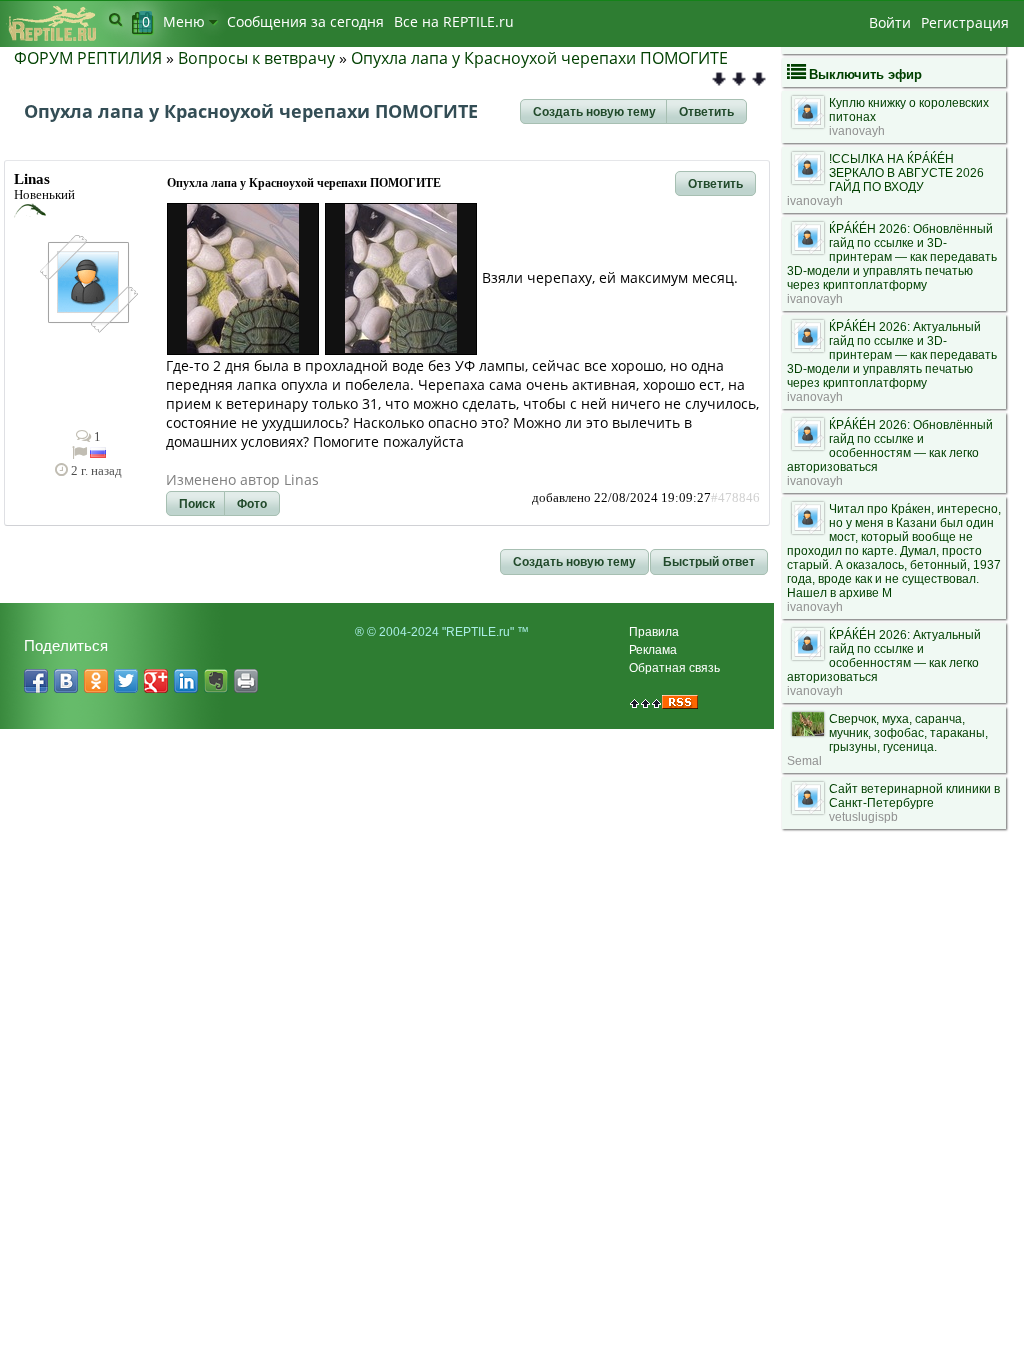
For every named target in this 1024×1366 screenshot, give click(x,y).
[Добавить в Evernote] (216, 681)
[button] (594, 112)
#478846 (735, 498)
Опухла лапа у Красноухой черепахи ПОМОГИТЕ (539, 58)
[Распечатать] (246, 681)
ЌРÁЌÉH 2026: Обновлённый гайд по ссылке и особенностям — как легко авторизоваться (890, 446)
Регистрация (965, 22)
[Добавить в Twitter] (126, 681)
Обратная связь (674, 668)
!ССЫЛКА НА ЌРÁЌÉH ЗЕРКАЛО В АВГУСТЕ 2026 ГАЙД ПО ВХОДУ (906, 173)
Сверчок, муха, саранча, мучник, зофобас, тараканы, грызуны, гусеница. (908, 733)
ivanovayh (857, 131)
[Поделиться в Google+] (156, 681)
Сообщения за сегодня (305, 21)
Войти (890, 22)
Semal (804, 761)
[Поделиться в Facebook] (36, 681)
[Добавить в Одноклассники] (96, 681)
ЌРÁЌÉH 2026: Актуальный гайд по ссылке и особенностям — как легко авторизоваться (884, 656)
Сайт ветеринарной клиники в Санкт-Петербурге (914, 796)
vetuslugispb (863, 817)
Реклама (653, 650)
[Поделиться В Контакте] (66, 681)
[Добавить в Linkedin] (186, 681)
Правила (654, 632)
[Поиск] (115, 19)
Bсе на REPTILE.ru (454, 21)
